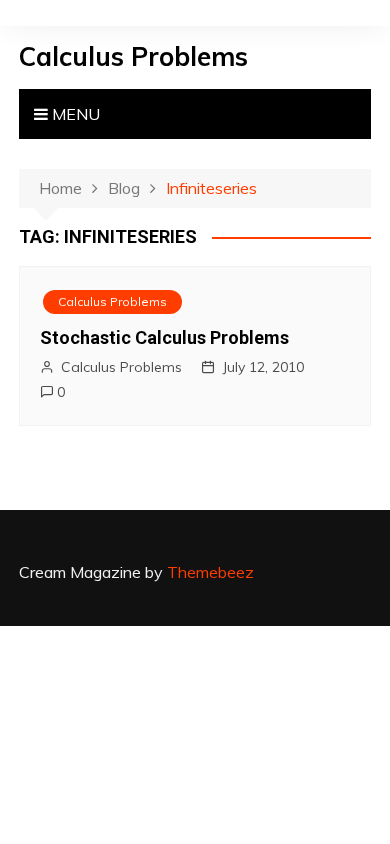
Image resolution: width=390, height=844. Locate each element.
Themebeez (210, 572)
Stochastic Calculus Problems (164, 337)
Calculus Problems (133, 56)
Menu (74, 114)
